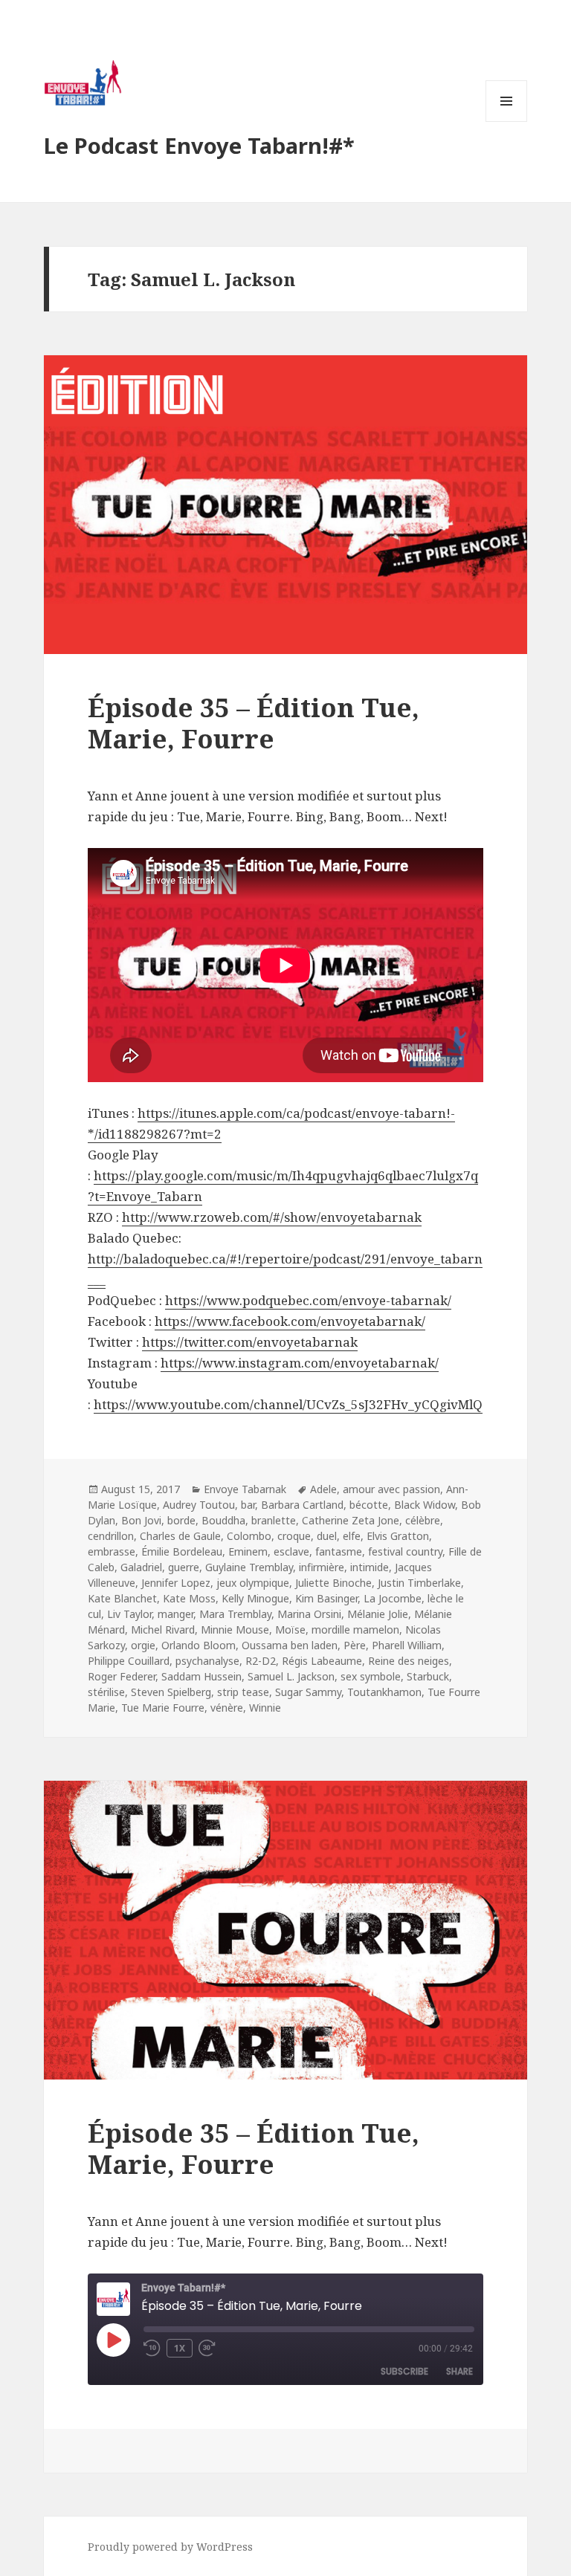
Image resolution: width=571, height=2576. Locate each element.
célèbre (423, 1520)
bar (248, 1505)
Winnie (265, 1708)
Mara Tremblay (235, 1614)
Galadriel (141, 1567)
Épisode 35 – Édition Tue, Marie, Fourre (254, 723)
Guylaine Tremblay (249, 1567)
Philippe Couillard (129, 1661)
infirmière (322, 1567)
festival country (405, 1551)
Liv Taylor (129, 1614)
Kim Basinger (326, 1598)
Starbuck (428, 1676)
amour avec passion (391, 1489)
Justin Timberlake (419, 1583)
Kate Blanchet (122, 1598)
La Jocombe (393, 1598)
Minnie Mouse (235, 1630)
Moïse (290, 1630)
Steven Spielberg (171, 1692)
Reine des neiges (409, 1661)
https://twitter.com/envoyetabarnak (250, 1342)
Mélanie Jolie (378, 1614)
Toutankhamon (384, 1692)
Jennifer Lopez (176, 1583)
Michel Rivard (163, 1630)
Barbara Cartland (302, 1505)
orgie (143, 1645)
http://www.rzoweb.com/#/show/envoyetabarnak (272, 1217)
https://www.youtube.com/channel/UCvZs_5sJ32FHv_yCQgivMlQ (288, 1404)
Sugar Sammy (308, 1692)
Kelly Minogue (255, 1598)
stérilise (106, 1692)
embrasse (112, 1551)
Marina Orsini (309, 1614)
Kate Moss (189, 1598)
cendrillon (111, 1536)
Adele (323, 1489)
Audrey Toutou (199, 1505)
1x (180, 2348)
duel (327, 1536)
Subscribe (404, 2371)
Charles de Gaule (180, 1536)
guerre (184, 1567)
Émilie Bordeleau (182, 1551)
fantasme (339, 1551)
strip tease (243, 1692)
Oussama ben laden (290, 1645)
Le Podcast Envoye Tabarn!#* (199, 145)
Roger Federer (122, 1676)
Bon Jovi (141, 1520)
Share (459, 2371)
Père (355, 1645)
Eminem (248, 1551)
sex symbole (371, 1676)
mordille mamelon (355, 1630)
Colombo (249, 1536)
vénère (227, 1708)
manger (175, 1614)
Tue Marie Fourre (163, 1708)
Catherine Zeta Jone (351, 1520)
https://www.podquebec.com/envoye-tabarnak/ (308, 1300)
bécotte (369, 1505)
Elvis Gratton (398, 1536)
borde (181, 1520)
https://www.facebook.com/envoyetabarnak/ (290, 1321)
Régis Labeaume (322, 1661)
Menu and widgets (507, 122)
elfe (352, 1536)
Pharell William (407, 1645)
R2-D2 (261, 1661)
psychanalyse (207, 1661)
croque (294, 1536)
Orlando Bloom (199, 1645)
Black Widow (425, 1505)
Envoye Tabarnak (245, 1489)
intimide (370, 1567)
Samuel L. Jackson (291, 1676)
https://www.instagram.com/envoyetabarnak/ (300, 1363)
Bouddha (223, 1520)
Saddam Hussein (201, 1676)
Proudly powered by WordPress (170, 2547)
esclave (291, 1551)
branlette (274, 1520)
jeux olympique (253, 1583)
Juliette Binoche (333, 1583)
